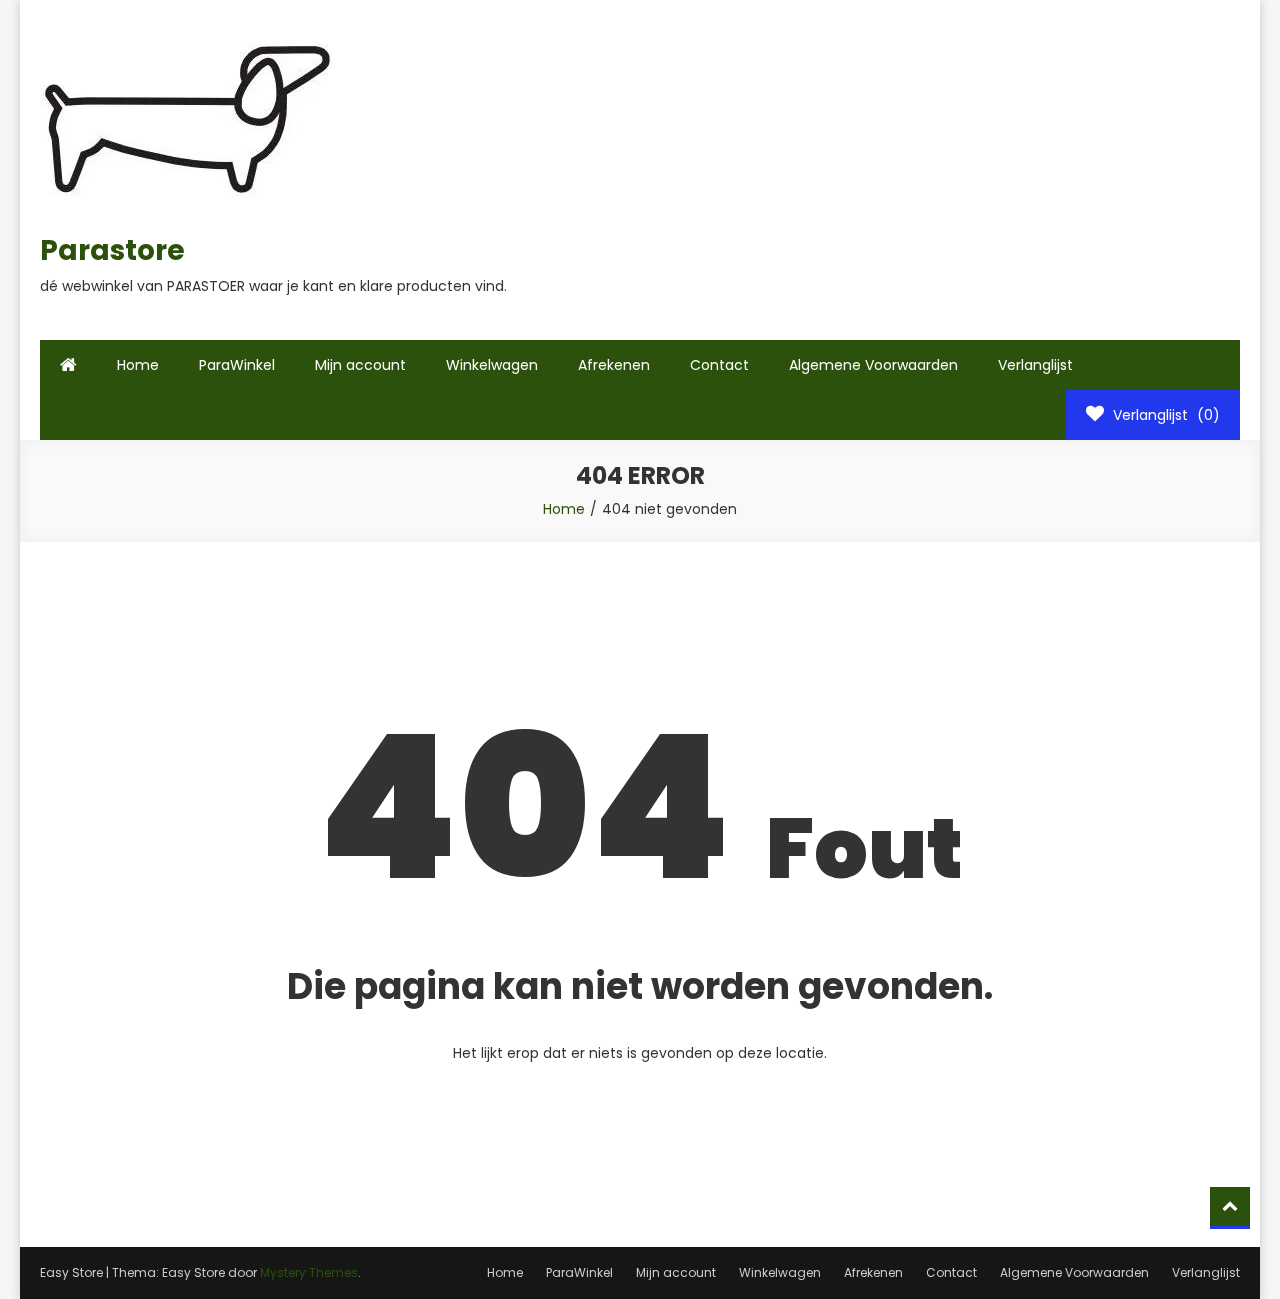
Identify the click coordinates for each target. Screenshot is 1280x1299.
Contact (719, 365)
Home (138, 365)
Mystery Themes (309, 1272)
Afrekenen (614, 365)
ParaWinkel (237, 365)
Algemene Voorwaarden (873, 365)
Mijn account (360, 365)
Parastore (112, 250)
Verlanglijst (1035, 365)
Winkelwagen (492, 365)
